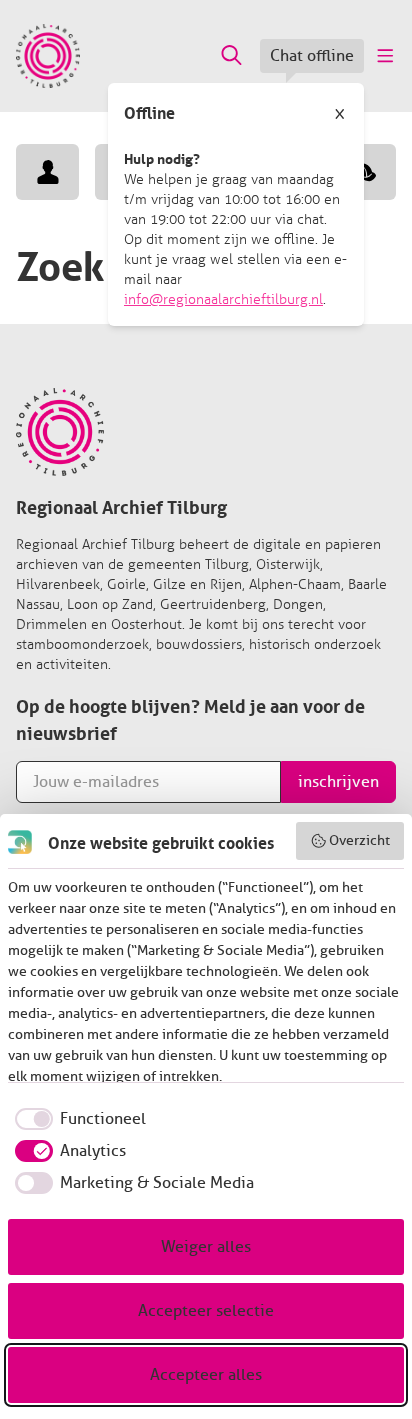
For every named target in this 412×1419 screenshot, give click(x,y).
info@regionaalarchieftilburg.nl (223, 299)
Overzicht (359, 840)
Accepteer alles (206, 1375)
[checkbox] (77, 1119)
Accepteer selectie (206, 1311)
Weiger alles (206, 1247)
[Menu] (384, 56)
